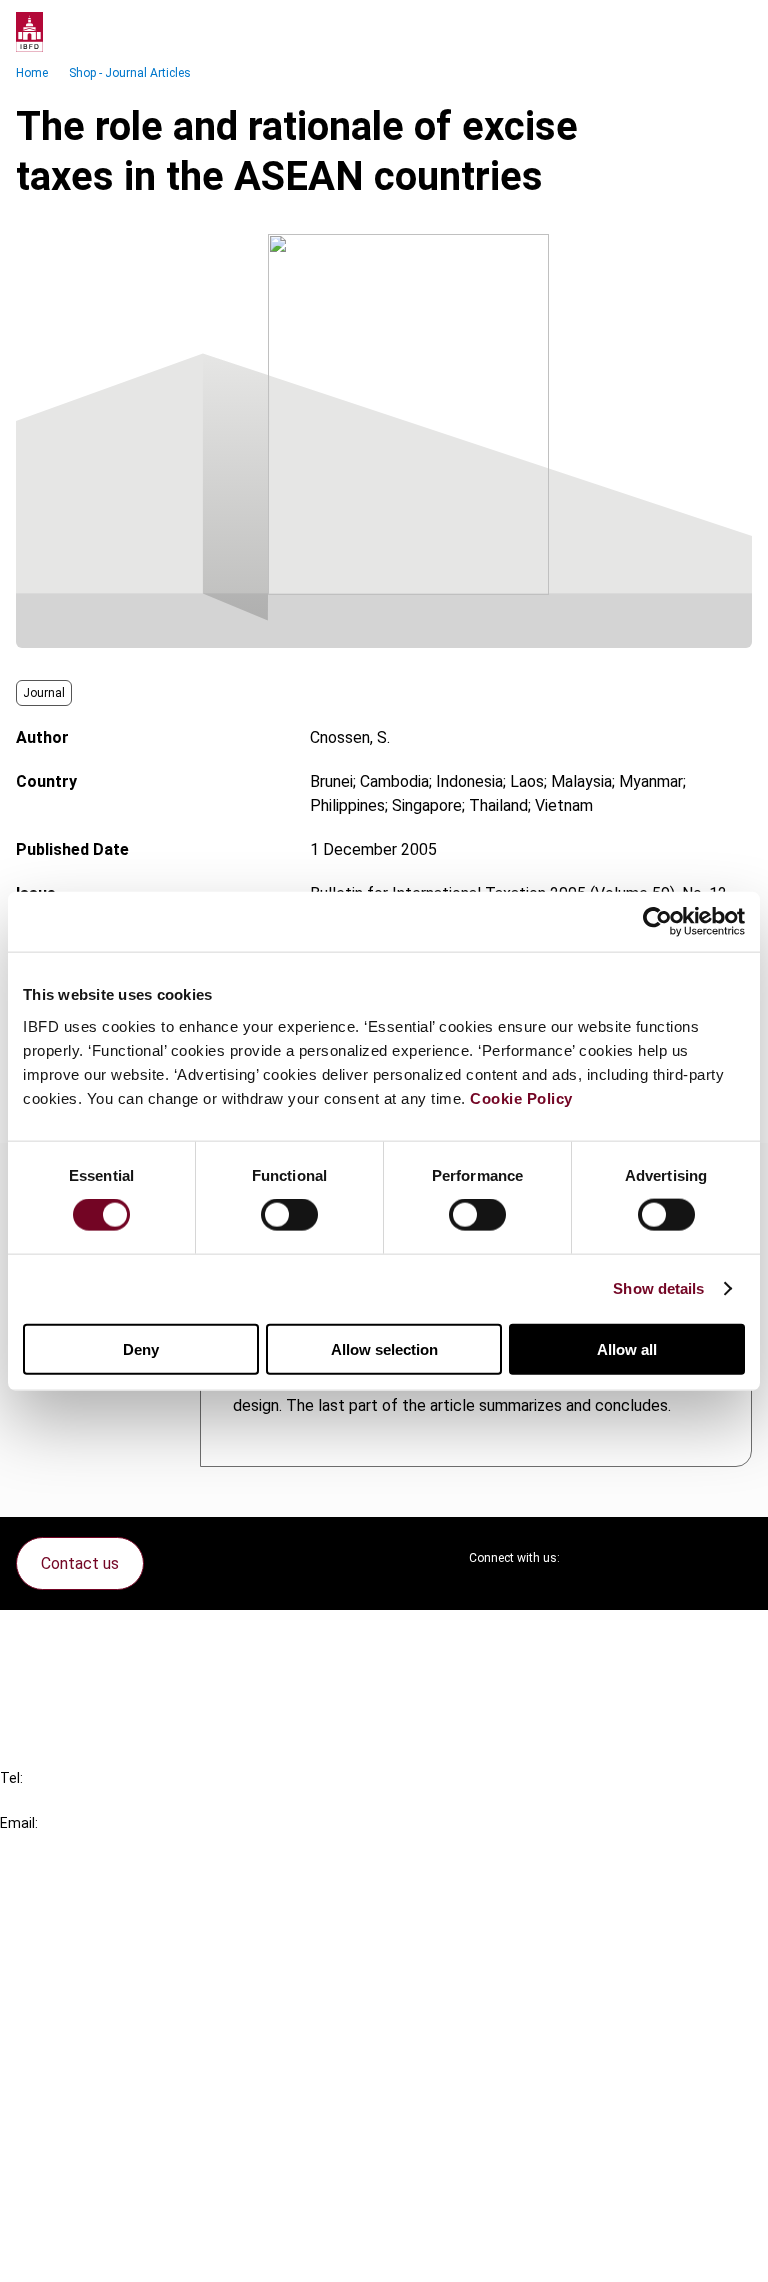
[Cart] (692, 32)
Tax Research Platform (122, 1945)
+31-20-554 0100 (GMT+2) (96, 1800)
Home (32, 73)
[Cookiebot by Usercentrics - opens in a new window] (657, 922)
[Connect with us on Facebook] (736, 1558)
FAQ (54, 1673)
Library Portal (87, 2017)
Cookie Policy (521, 1097)
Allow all (627, 1348)
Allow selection (384, 1348)
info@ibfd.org (47, 1845)
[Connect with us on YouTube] (688, 1558)
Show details (658, 1288)
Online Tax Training (105, 1981)
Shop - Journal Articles (130, 73)
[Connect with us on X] (592, 1558)
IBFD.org (70, 1909)
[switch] (289, 1215)
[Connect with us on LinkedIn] (640, 1558)
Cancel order (84, 1637)
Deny (141, 1348)
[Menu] (732, 32)
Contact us (80, 1563)
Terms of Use (88, 2253)
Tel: (11, 1778)
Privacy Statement (107, 2145)
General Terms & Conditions (137, 2109)
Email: (19, 1823)
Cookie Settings (96, 2217)
